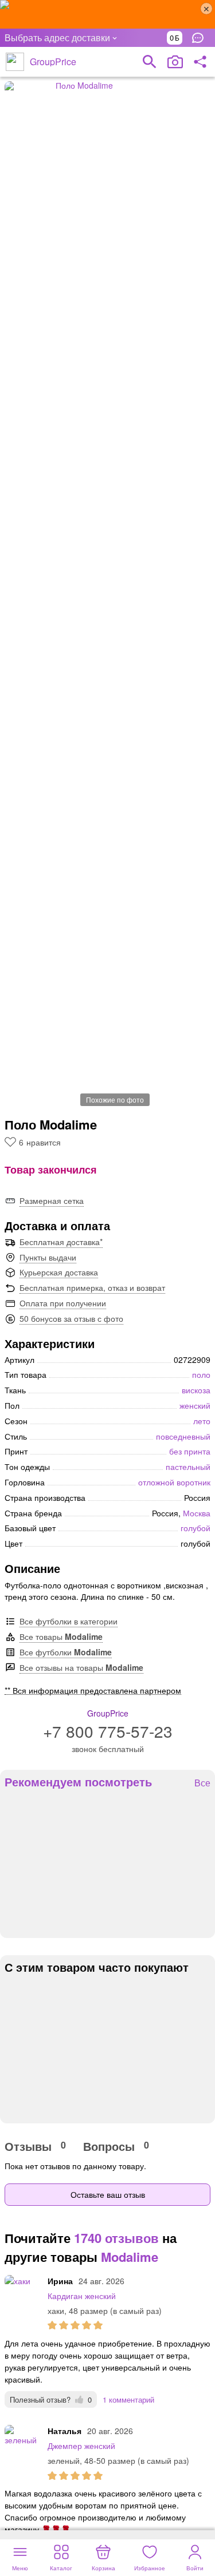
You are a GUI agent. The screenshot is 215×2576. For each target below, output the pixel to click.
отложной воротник (174, 1482)
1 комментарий (128, 2399)
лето (202, 1421)
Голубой (196, 1528)
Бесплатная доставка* (61, 1242)
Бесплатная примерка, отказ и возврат (92, 1287)
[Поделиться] (200, 62)
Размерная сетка (52, 1200)
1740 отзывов (116, 2238)
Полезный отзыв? (51, 2399)
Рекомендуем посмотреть (78, 1782)
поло (201, 1374)
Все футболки (66, 1652)
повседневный (183, 1436)
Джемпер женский (81, 2446)
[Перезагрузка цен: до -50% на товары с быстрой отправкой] (107, 14)
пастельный (188, 1467)
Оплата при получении (63, 1303)
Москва (197, 1513)
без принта (190, 1451)
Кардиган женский (82, 2296)
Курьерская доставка (59, 1272)
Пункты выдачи (48, 1257)
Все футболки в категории (69, 1621)
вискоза (196, 1390)
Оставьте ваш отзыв (108, 2194)
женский (195, 1405)
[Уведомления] (201, 38)
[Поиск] (150, 62)
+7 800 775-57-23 (108, 1731)
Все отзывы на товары (81, 1667)
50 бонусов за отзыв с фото (71, 1318)
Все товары (61, 1636)
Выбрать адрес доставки (57, 37)
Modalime (130, 2257)
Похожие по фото (115, 1099)
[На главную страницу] (15, 62)
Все (202, 1783)
